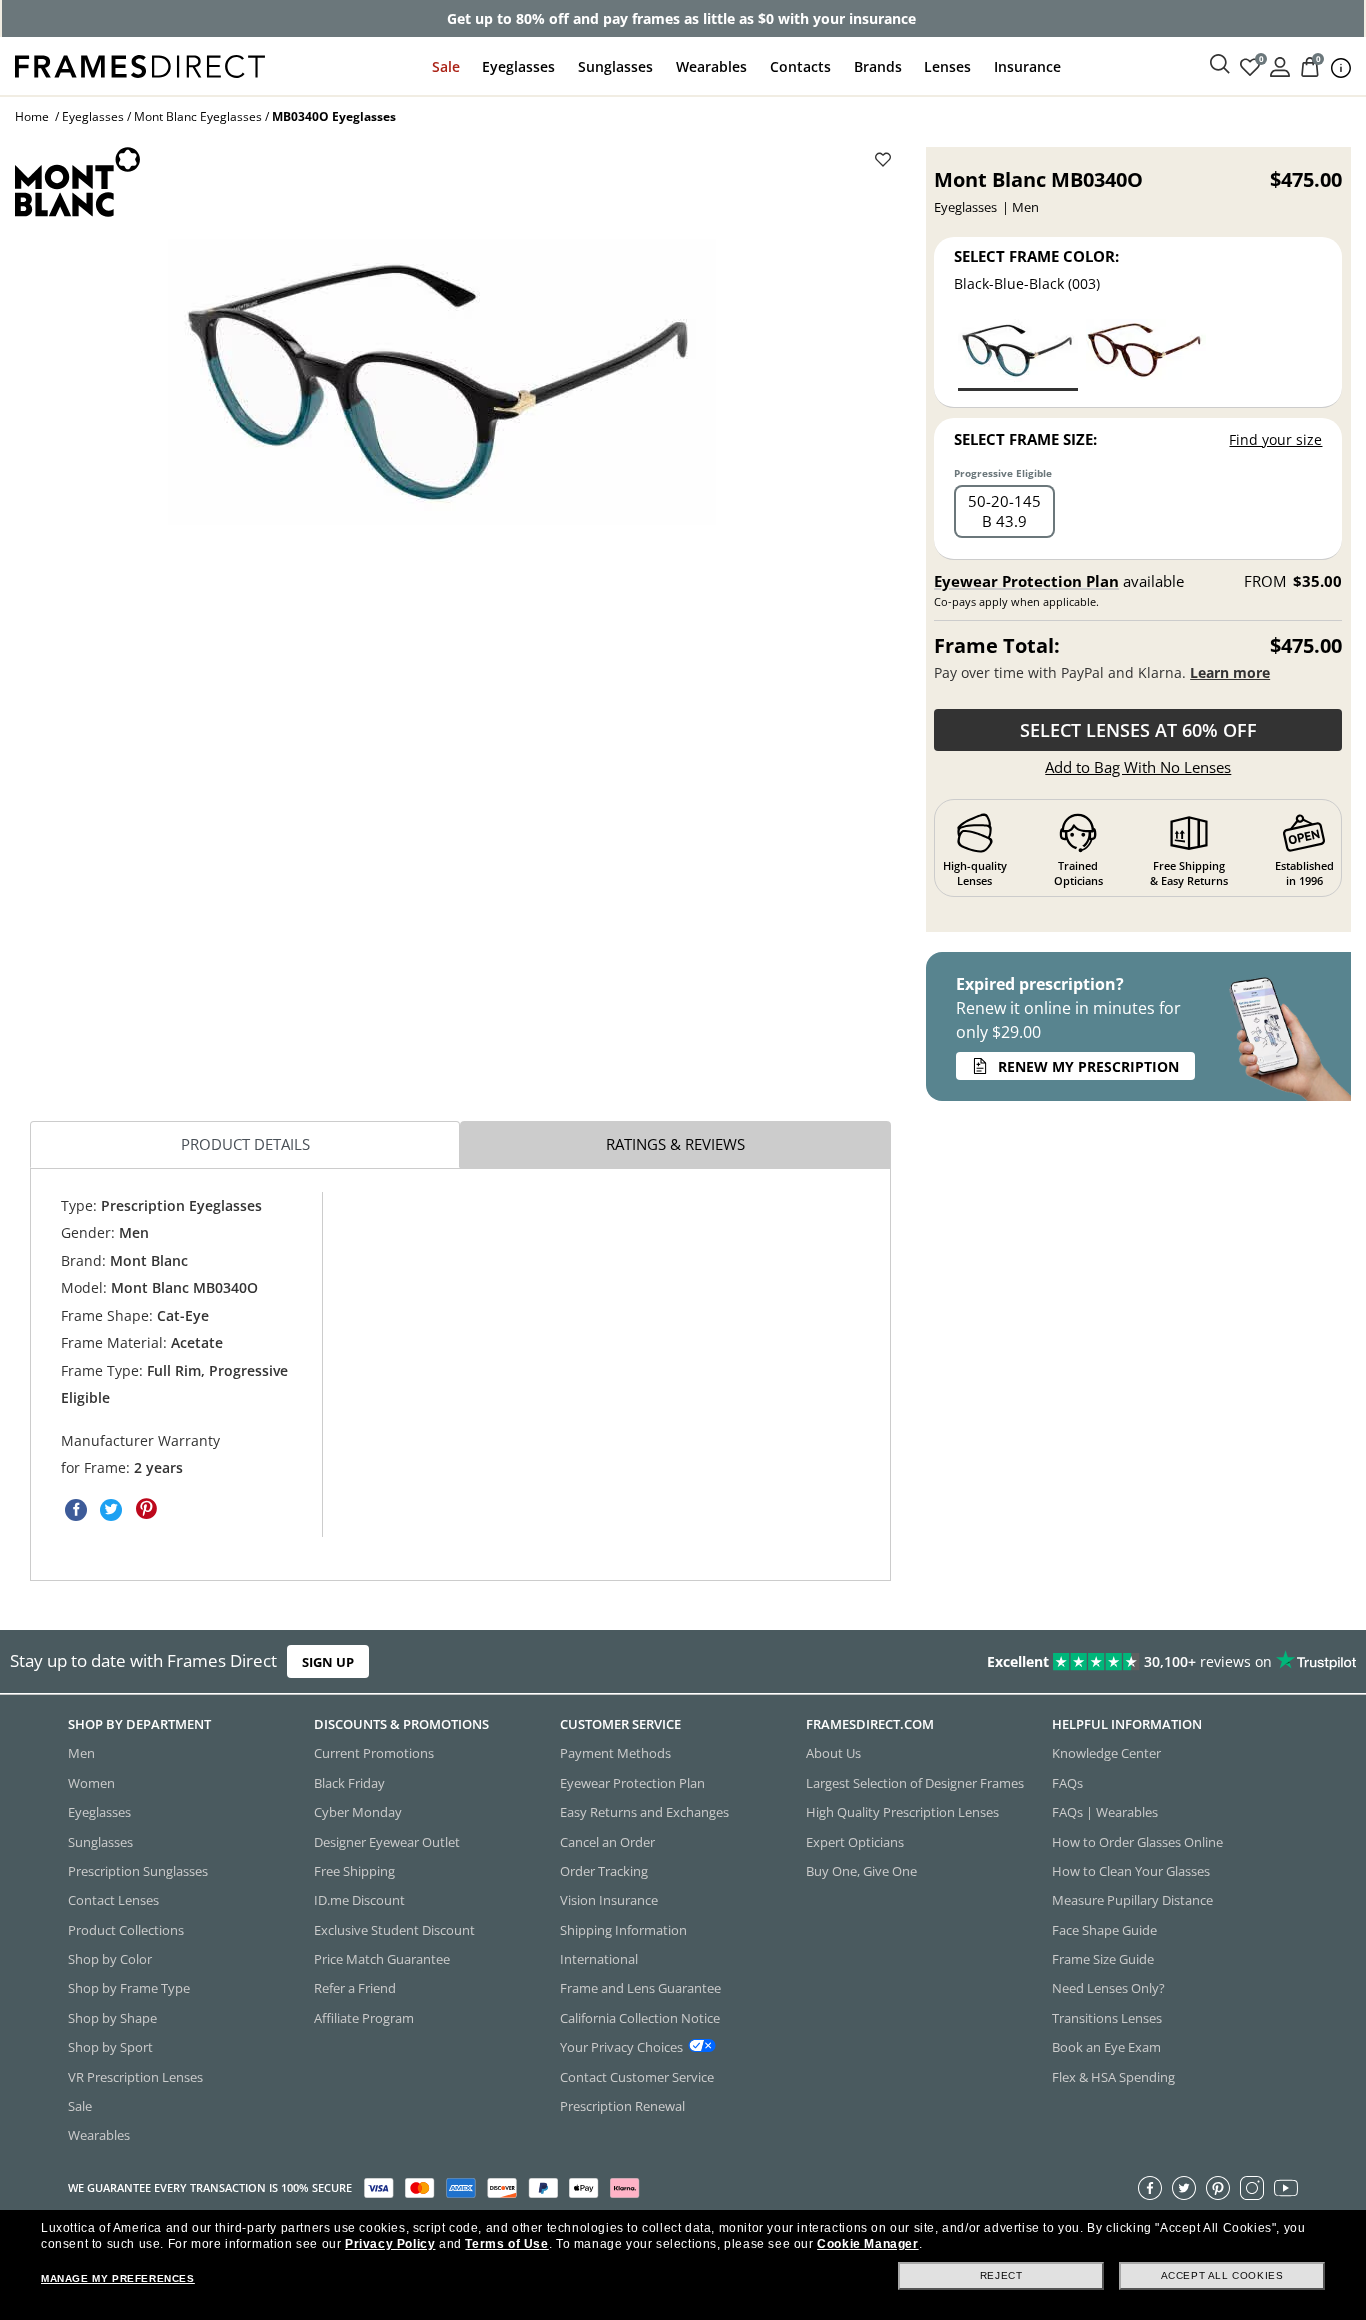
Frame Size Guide (1103, 1959)
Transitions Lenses (1107, 2017)
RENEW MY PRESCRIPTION (1088, 1066)
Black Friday (349, 1782)
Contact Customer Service (637, 2076)
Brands (878, 66)
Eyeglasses (518, 66)
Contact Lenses (113, 1900)
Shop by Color (110, 1959)
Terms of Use (506, 2244)
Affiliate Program (364, 2017)
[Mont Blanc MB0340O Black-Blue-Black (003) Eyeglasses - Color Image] (1018, 353)
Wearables (711, 66)
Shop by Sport (110, 2047)
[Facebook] (1150, 2187)
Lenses (947, 66)
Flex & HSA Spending (1113, 2076)
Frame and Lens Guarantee (640, 1988)
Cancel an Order (607, 1841)
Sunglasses (615, 66)
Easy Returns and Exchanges (644, 1812)
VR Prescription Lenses (135, 2076)
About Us (833, 1753)
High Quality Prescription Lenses (902, 1812)
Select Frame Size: (1025, 439)
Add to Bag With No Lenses (1138, 767)
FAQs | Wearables (1105, 1812)
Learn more (1230, 672)
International (599, 1959)
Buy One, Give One (861, 1871)
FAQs (1067, 1782)
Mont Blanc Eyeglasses (198, 116)
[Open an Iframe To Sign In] (1280, 65)
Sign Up (328, 1662)
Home (32, 116)
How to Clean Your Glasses (1131, 1871)
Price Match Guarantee (382, 1959)
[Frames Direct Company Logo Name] (140, 64)
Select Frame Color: (1036, 256)
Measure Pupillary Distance (1132, 1900)
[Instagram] (1252, 2187)
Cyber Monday (358, 1812)
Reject (1001, 2275)
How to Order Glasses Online (1137, 1841)
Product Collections (126, 1929)
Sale (446, 66)
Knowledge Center (1106, 1753)
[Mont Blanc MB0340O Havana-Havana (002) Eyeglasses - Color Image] (1146, 353)
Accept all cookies (1222, 2275)
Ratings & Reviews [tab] (675, 1144)
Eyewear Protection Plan (1026, 581)
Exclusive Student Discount (394, 1929)
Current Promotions (374, 1753)
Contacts (800, 66)
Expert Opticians (855, 1841)
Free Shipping (354, 1871)
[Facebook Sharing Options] (76, 1509)
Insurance (1027, 66)
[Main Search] (1220, 65)
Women (91, 1782)
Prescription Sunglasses (138, 1871)
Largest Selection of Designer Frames (915, 1782)
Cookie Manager (867, 2244)
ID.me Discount (359, 1900)
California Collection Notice (640, 2017)
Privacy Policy (390, 2244)
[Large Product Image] (442, 382)
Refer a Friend (355, 1988)
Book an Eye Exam (1106, 2047)
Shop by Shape (112, 2017)
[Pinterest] (1218, 2187)
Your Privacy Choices (621, 2047)
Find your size (1275, 439)
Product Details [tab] (245, 1144)
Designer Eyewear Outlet (387, 1841)
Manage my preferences (118, 2278)
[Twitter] (1184, 2187)
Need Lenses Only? (1108, 1988)
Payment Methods (615, 1753)
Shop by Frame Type (129, 1988)
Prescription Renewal (622, 2106)
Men (81, 1753)
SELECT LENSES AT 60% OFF (1138, 730)
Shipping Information (623, 1929)
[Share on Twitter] (111, 1509)
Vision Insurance (609, 1900)
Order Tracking (604, 1871)
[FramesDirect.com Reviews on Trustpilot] (1075, 1662)
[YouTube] (1286, 2187)
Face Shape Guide (1104, 1929)
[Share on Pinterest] (146, 1509)
